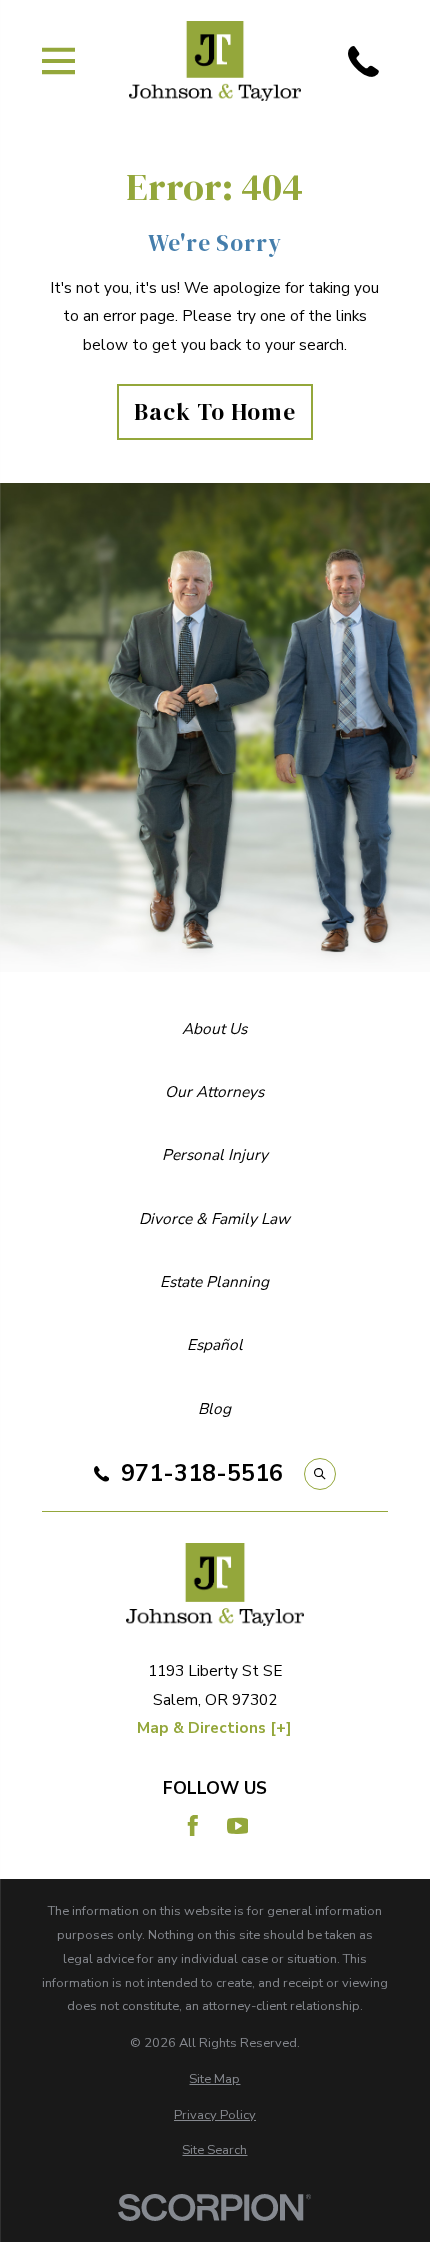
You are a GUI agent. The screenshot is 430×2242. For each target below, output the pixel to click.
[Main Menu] (59, 61)
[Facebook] (193, 1826)
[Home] (215, 61)
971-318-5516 (202, 1473)
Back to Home (214, 412)
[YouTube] (238, 1826)
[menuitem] (215, 2080)
